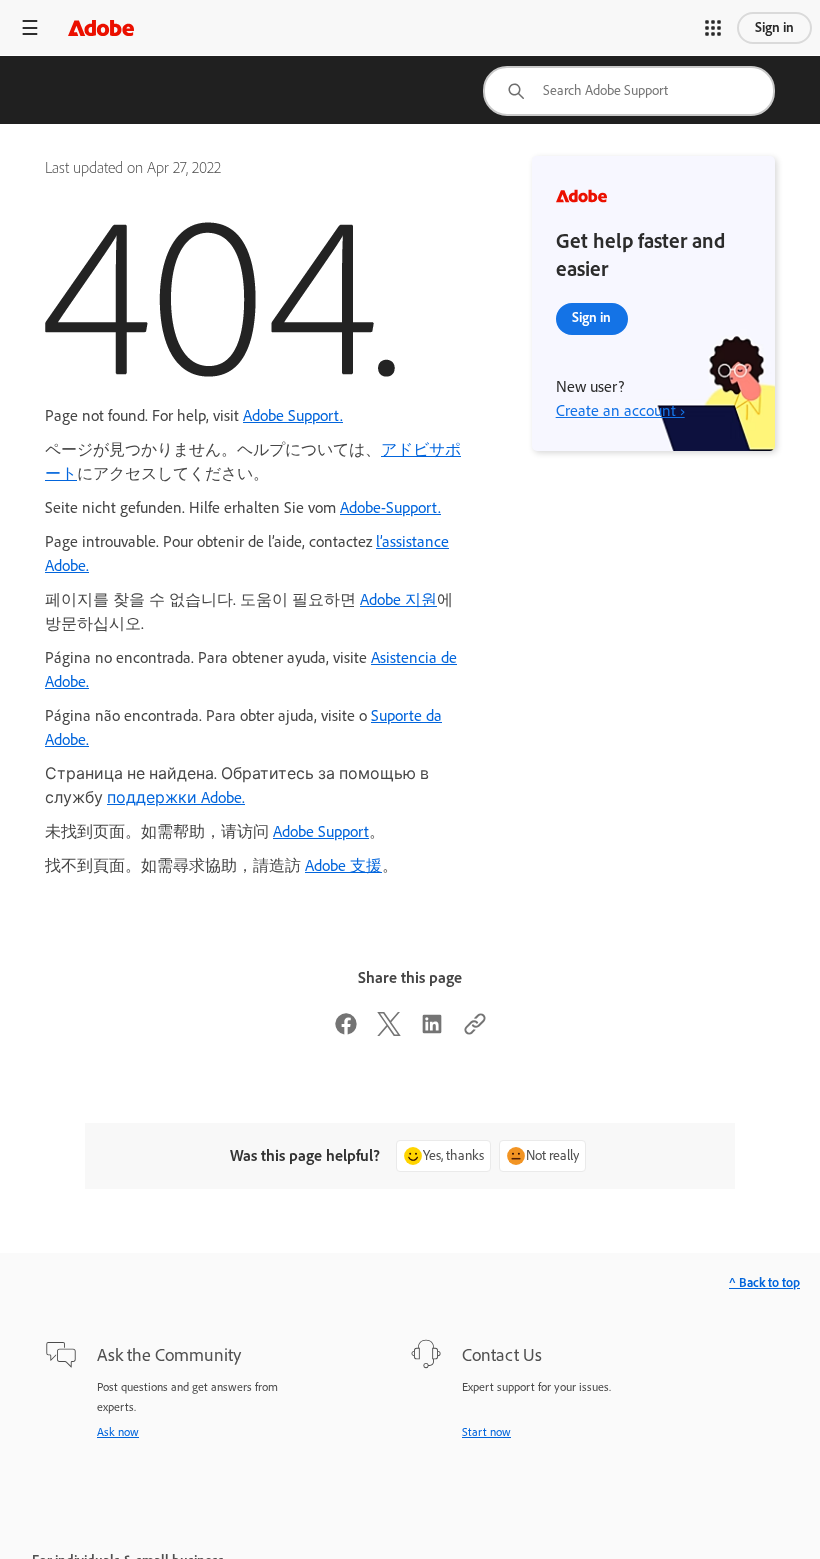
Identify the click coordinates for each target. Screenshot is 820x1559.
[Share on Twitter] (389, 1030)
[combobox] (629, 91)
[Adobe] (101, 27)
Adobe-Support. (390, 507)
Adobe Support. (293, 415)
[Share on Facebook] (346, 1030)
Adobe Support (321, 831)
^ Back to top (764, 1282)
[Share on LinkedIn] (432, 1030)
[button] (713, 28)
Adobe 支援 (343, 865)
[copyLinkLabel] (475, 1030)
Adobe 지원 (398, 599)
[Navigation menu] (30, 27)
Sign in (774, 27)
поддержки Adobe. (176, 797)
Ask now (118, 1432)
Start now (486, 1432)
